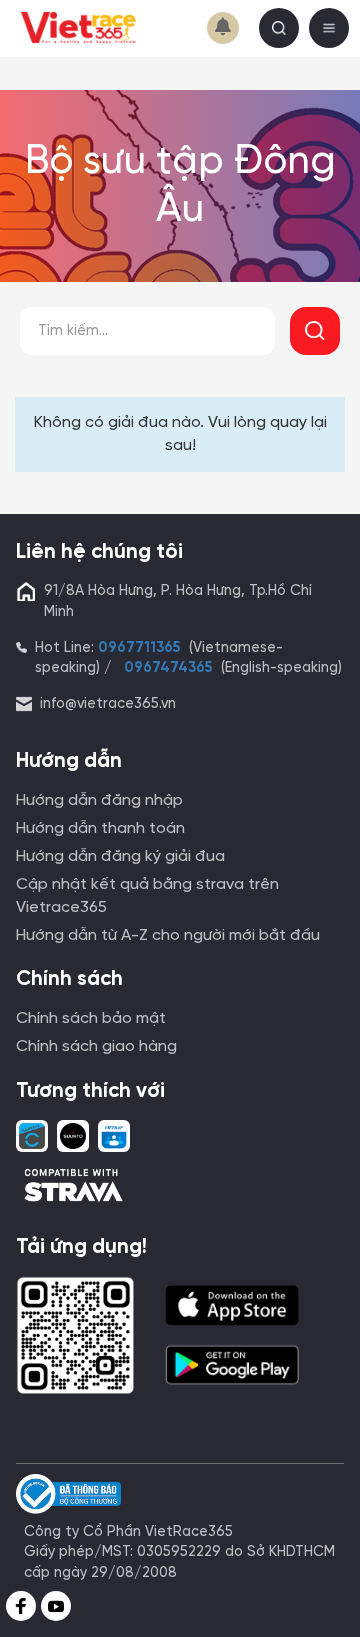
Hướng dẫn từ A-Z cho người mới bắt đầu (168, 935)
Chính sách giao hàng (96, 1046)
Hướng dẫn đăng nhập (99, 800)
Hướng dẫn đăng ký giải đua (120, 856)
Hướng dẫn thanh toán (100, 828)
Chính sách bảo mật (91, 1018)
